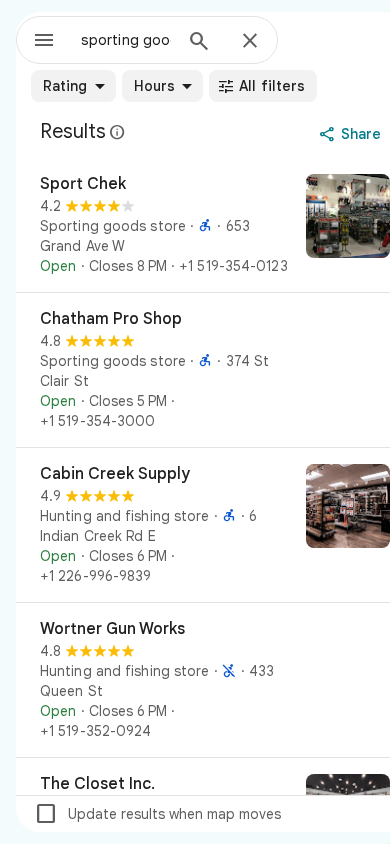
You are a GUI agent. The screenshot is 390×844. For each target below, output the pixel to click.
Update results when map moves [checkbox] (157, 814)
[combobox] (126, 40)
